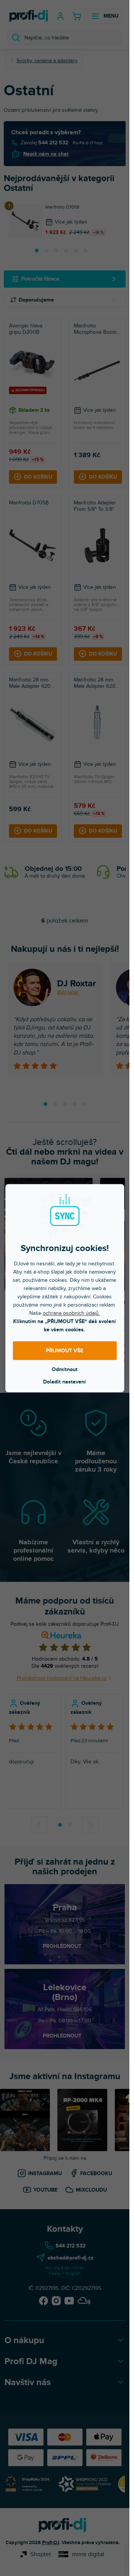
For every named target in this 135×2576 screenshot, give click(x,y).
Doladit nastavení (64, 1381)
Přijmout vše (64, 1351)
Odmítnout (65, 1369)
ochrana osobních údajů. (71, 1313)
